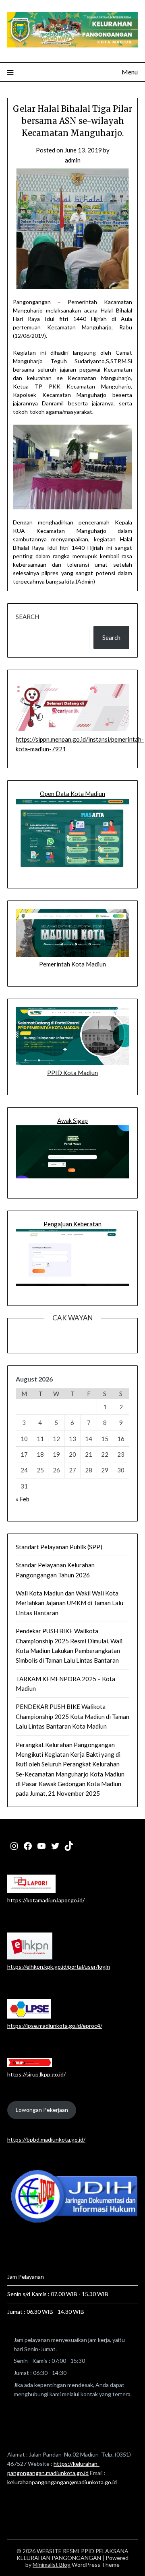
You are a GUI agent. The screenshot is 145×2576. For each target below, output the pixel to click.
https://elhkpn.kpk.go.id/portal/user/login (59, 1966)
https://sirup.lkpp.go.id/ (36, 2074)
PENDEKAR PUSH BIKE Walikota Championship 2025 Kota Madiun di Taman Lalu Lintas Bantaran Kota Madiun (72, 1716)
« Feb (23, 1499)
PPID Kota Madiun (72, 1073)
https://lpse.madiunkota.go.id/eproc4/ (55, 2026)
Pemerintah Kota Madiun (72, 964)
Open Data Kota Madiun (72, 794)
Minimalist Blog (52, 2565)
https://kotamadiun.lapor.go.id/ (46, 1900)
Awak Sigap (72, 1120)
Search (27, 617)
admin (73, 160)
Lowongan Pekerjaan (42, 2110)
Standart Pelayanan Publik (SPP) (59, 1547)
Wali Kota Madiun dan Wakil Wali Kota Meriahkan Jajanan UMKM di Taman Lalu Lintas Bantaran (69, 1603)
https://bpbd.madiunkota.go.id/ (46, 2139)
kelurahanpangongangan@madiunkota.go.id (62, 2482)
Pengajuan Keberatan (72, 1224)
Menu (130, 72)
